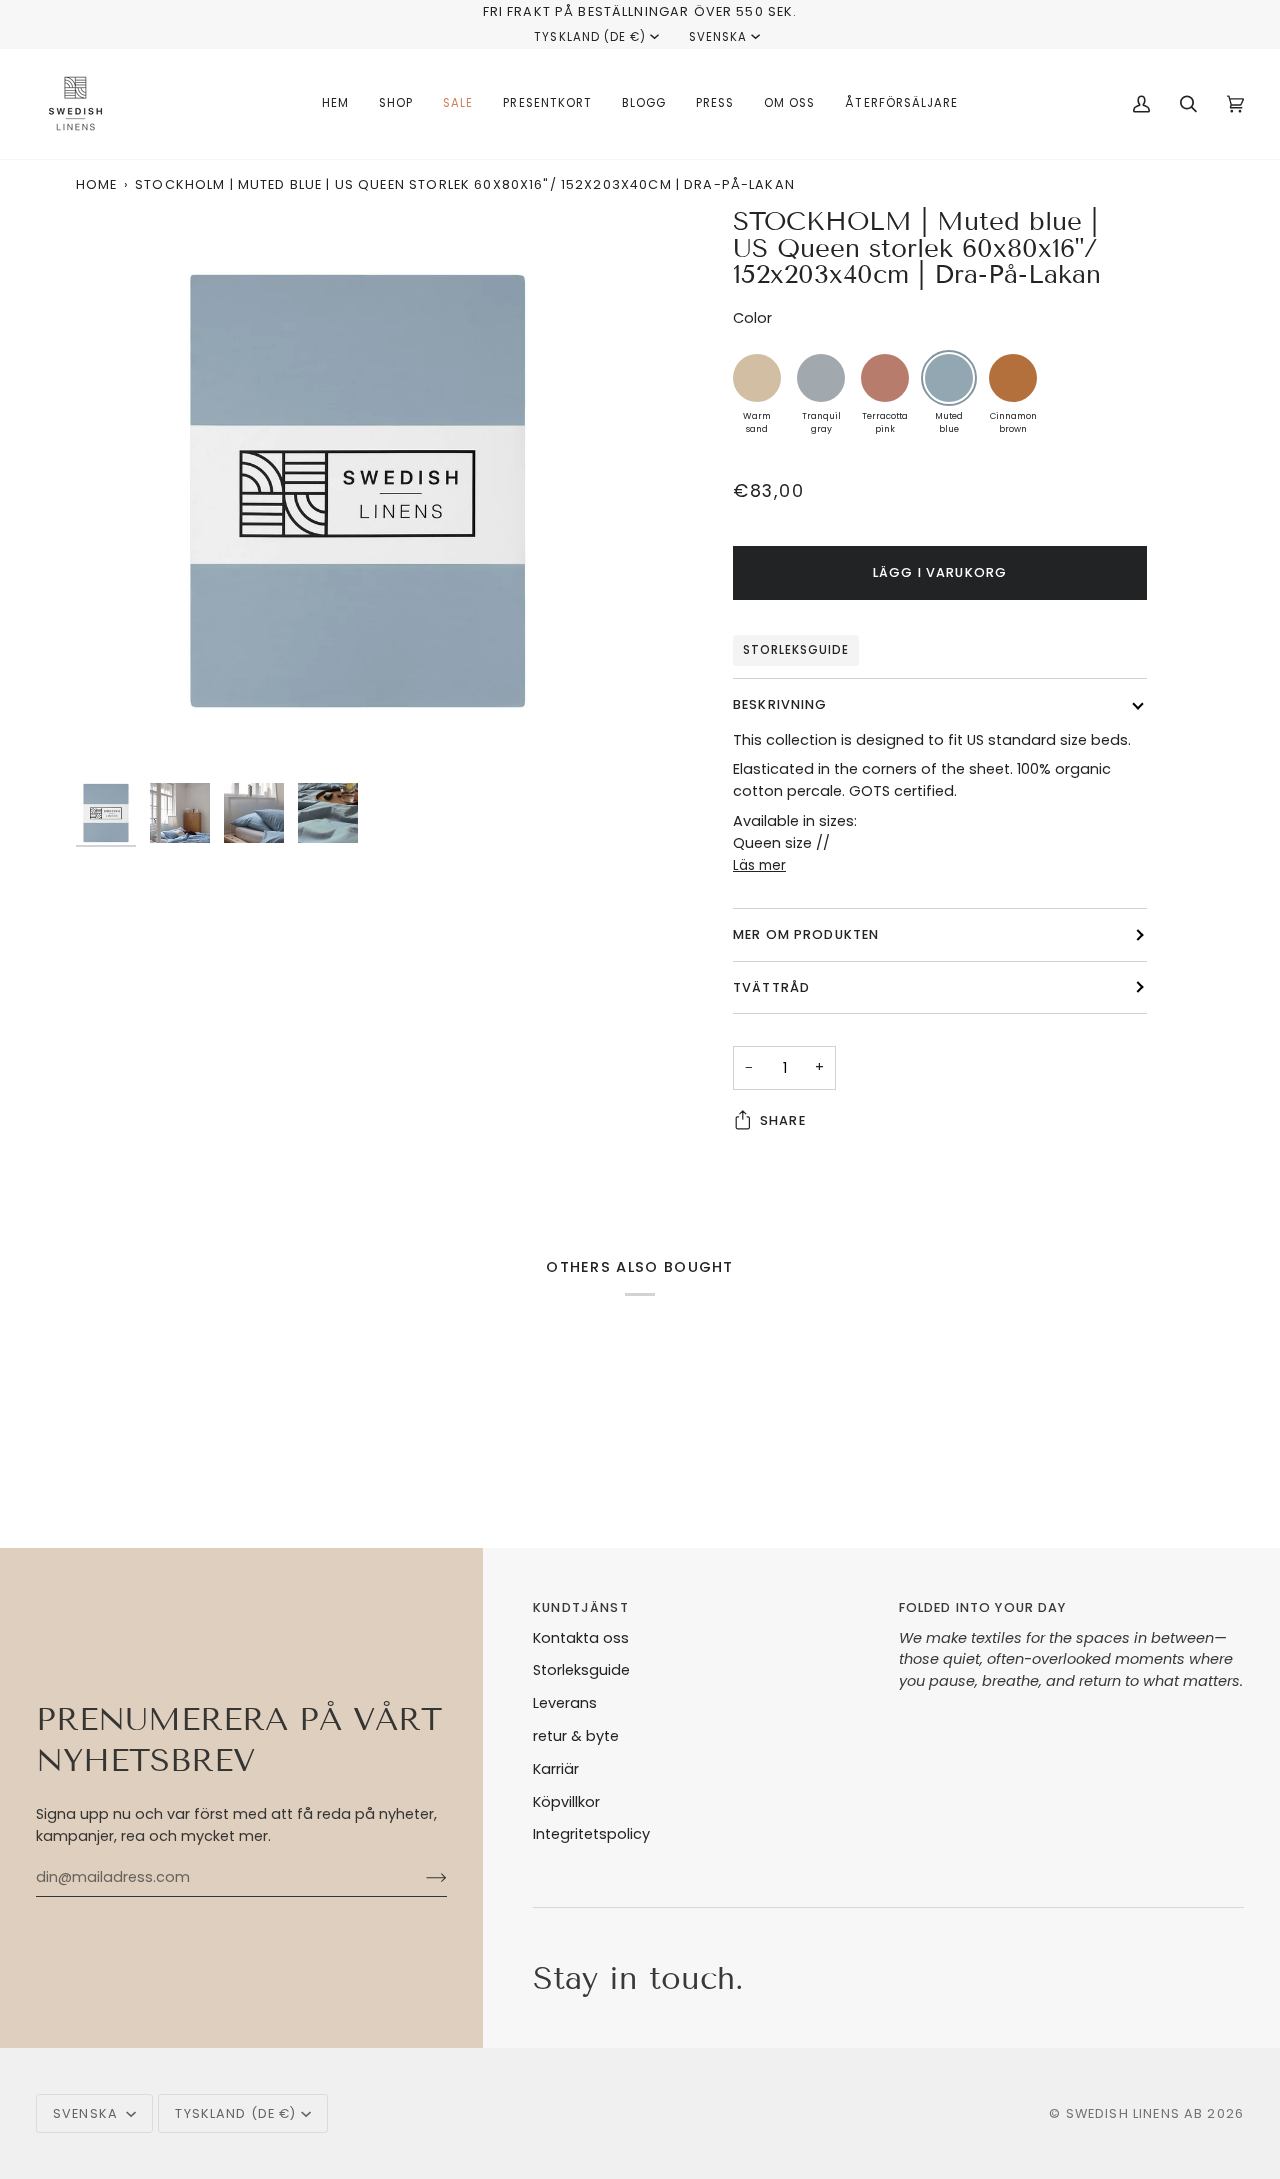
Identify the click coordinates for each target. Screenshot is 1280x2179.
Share (783, 1120)
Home (97, 184)
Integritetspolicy (591, 1834)
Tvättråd (771, 987)
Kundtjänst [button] (580, 1607)
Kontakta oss (581, 1638)
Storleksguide (796, 650)
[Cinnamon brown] (1013, 378)
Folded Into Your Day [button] (983, 1607)
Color (752, 318)
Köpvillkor (566, 1802)
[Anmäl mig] (420, 1878)
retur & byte (576, 1736)
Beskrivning (780, 704)
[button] (396, 104)
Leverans (565, 1703)
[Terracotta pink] (885, 378)
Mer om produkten (806, 934)
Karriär (556, 1769)
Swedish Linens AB (1135, 2113)
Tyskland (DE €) (590, 37)
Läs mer (759, 865)
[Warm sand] (757, 378)
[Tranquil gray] (821, 378)
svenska (718, 37)
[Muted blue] (949, 378)
